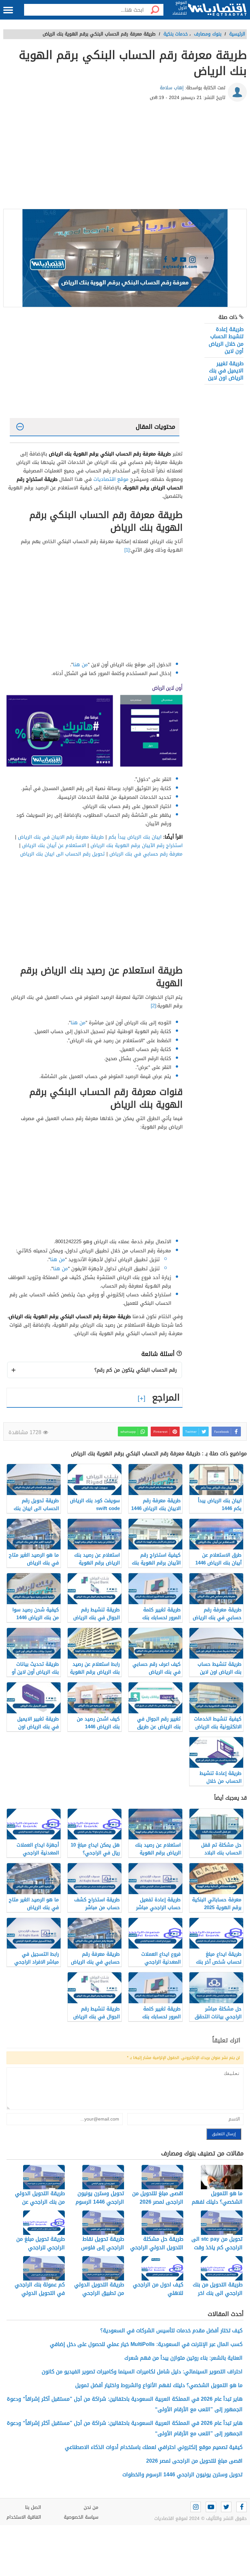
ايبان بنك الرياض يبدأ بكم (135, 837)
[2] (153, 1006)
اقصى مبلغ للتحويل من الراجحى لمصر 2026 (194, 2461)
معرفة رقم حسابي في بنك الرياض (146, 854)
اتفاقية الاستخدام (24, 2517)
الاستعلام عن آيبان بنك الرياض (54, 845)
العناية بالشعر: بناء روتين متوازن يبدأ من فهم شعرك (183, 2358)
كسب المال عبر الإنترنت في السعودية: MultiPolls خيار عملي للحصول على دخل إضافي (146, 2344)
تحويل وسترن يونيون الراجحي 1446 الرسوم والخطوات (182, 2475)
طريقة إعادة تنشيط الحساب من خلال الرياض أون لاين (226, 340)
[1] (127, 550)
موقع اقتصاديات (111, 479)
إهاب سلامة (172, 88)
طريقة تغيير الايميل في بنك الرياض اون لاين (226, 371)
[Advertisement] (125, 157)
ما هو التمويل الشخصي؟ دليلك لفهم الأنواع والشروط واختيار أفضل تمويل (159, 2385)
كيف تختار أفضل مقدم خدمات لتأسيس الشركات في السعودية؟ (171, 2331)
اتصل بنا (33, 2507)
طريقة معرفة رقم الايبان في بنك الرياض (61, 837)
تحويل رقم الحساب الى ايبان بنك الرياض (63, 854)
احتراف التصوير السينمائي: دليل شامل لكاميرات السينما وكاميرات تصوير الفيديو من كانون (142, 2372)
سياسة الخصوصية (81, 2517)
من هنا (80, 665)
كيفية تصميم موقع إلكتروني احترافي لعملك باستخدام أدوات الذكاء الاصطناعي (154, 2447)
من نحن (91, 2507)
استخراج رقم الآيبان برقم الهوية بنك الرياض (137, 845)
